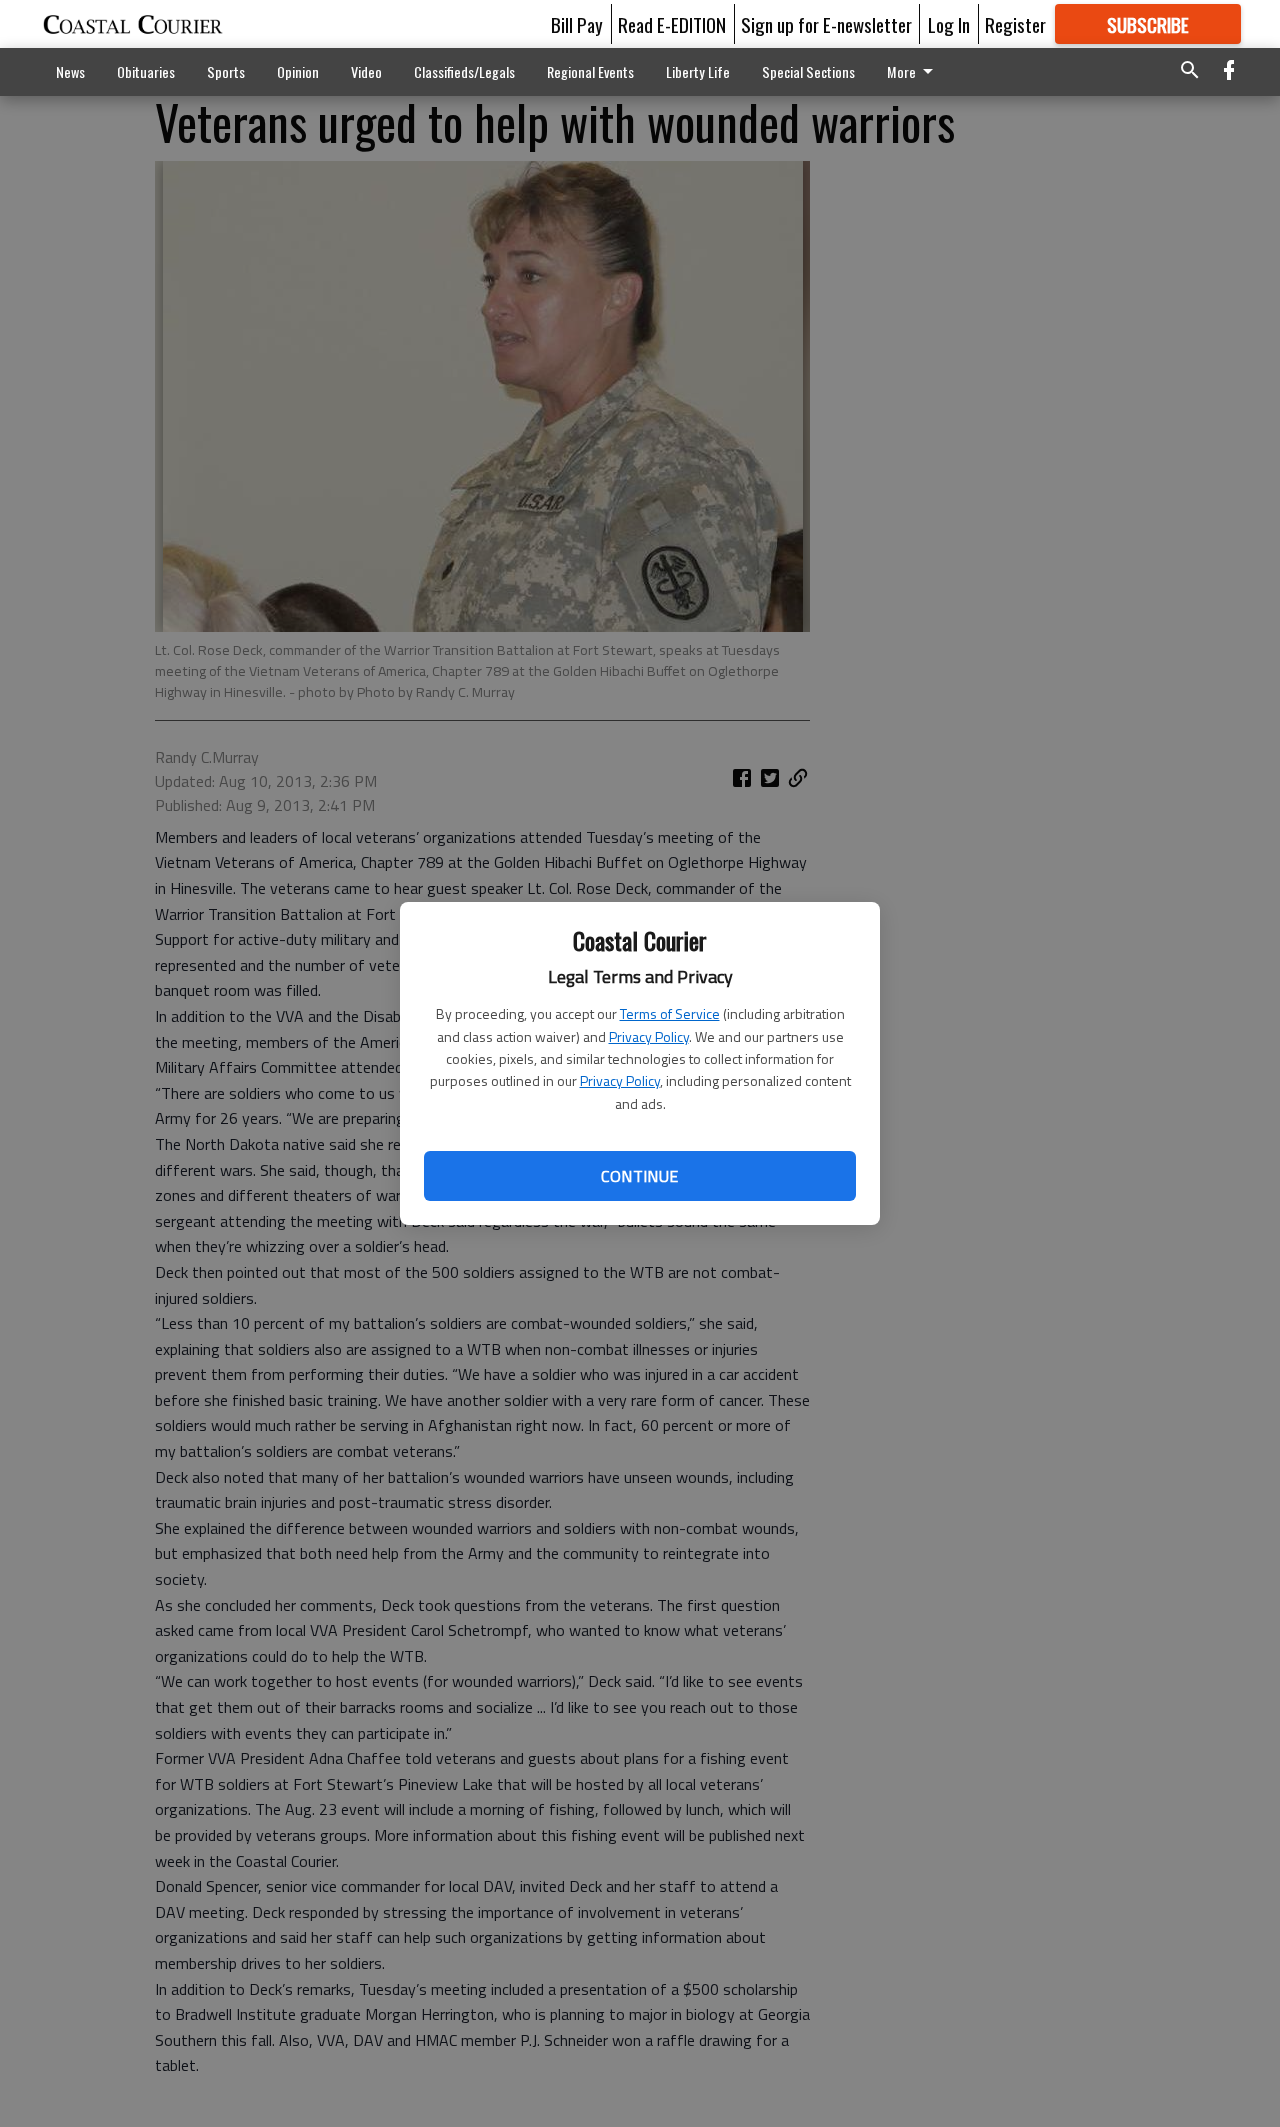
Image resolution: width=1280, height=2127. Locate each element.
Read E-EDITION (672, 24)
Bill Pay (577, 24)
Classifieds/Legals (464, 71)
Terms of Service (670, 1013)
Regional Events (590, 71)
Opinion (298, 71)
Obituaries (146, 71)
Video (366, 71)
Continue (639, 1176)
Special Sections (808, 71)
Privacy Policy (649, 1036)
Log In (949, 24)
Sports (226, 71)
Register (1015, 24)
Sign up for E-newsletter (826, 24)
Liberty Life (698, 71)
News (70, 71)
